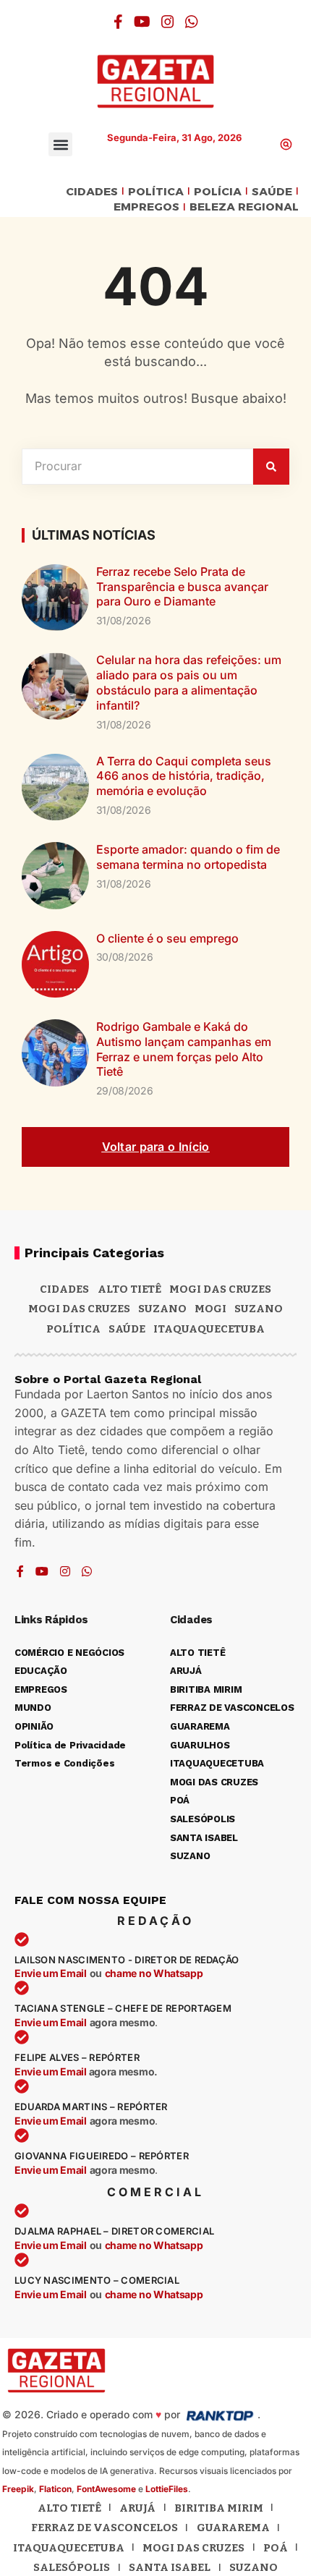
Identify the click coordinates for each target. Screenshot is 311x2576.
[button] (60, 144)
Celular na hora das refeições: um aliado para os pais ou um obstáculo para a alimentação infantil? (189, 682)
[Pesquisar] (271, 467)
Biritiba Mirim (219, 2508)
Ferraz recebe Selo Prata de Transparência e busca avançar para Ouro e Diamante (182, 587)
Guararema (233, 2528)
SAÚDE (272, 192)
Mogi (210, 1309)
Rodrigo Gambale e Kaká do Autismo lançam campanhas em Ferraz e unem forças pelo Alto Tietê (184, 1049)
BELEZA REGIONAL (244, 207)
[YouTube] (142, 22)
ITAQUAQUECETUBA (209, 1329)
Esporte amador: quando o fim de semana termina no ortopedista (188, 857)
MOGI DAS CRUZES (220, 1289)
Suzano (162, 1309)
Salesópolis (72, 2567)
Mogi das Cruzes (79, 1309)
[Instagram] (168, 22)
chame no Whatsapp (154, 1973)
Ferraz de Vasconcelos (105, 2528)
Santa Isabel (170, 2567)
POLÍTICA (156, 192)
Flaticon (55, 2489)
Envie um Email (51, 1973)
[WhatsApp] (192, 22)
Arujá (137, 2508)
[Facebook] (118, 22)
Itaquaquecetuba (69, 2548)
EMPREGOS (146, 207)
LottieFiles (167, 2489)
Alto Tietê (129, 1289)
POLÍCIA (218, 192)
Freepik (18, 2489)
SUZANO (259, 1309)
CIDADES (92, 192)
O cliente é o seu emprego (167, 938)
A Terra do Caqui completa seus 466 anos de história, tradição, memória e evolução (184, 776)
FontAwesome (106, 2489)
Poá (276, 2548)
